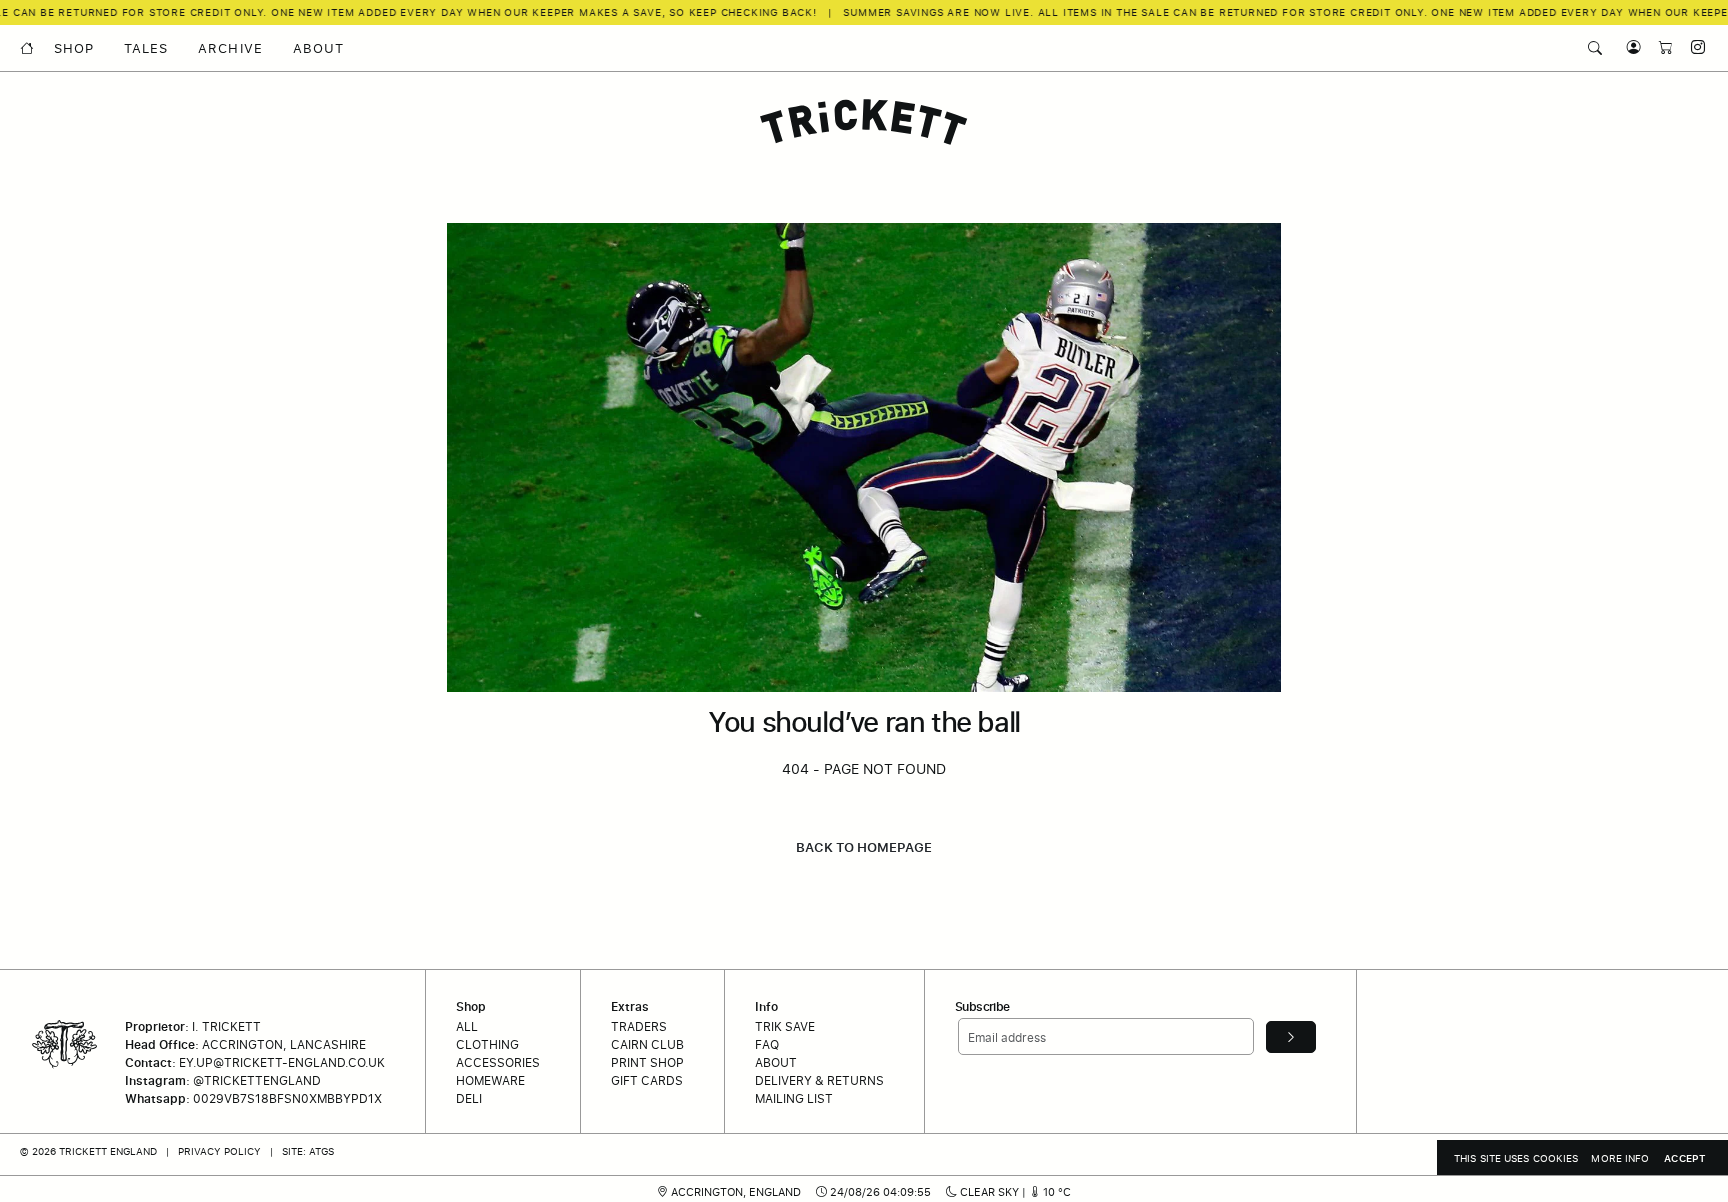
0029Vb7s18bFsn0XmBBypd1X (287, 1098)
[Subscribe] (1291, 1037)
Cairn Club (647, 1044)
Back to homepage (864, 847)
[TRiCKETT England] (864, 122)
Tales (146, 48)
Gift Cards (647, 1080)
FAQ (767, 1044)
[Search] (1595, 48)
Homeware (490, 1080)
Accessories (498, 1062)
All (467, 1026)
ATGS (321, 1151)
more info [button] (1620, 1158)
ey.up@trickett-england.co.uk (282, 1062)
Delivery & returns (819, 1080)
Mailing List (794, 1098)
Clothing (487, 1044)
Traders (639, 1026)
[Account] (1629, 47)
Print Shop (647, 1062)
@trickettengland (257, 1080)
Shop (74, 48)
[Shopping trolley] (1661, 47)
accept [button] (1685, 1158)
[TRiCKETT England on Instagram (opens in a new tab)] (1691, 47)
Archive (230, 48)
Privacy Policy (219, 1151)
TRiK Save (785, 1026)
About (318, 48)
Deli (469, 1098)
